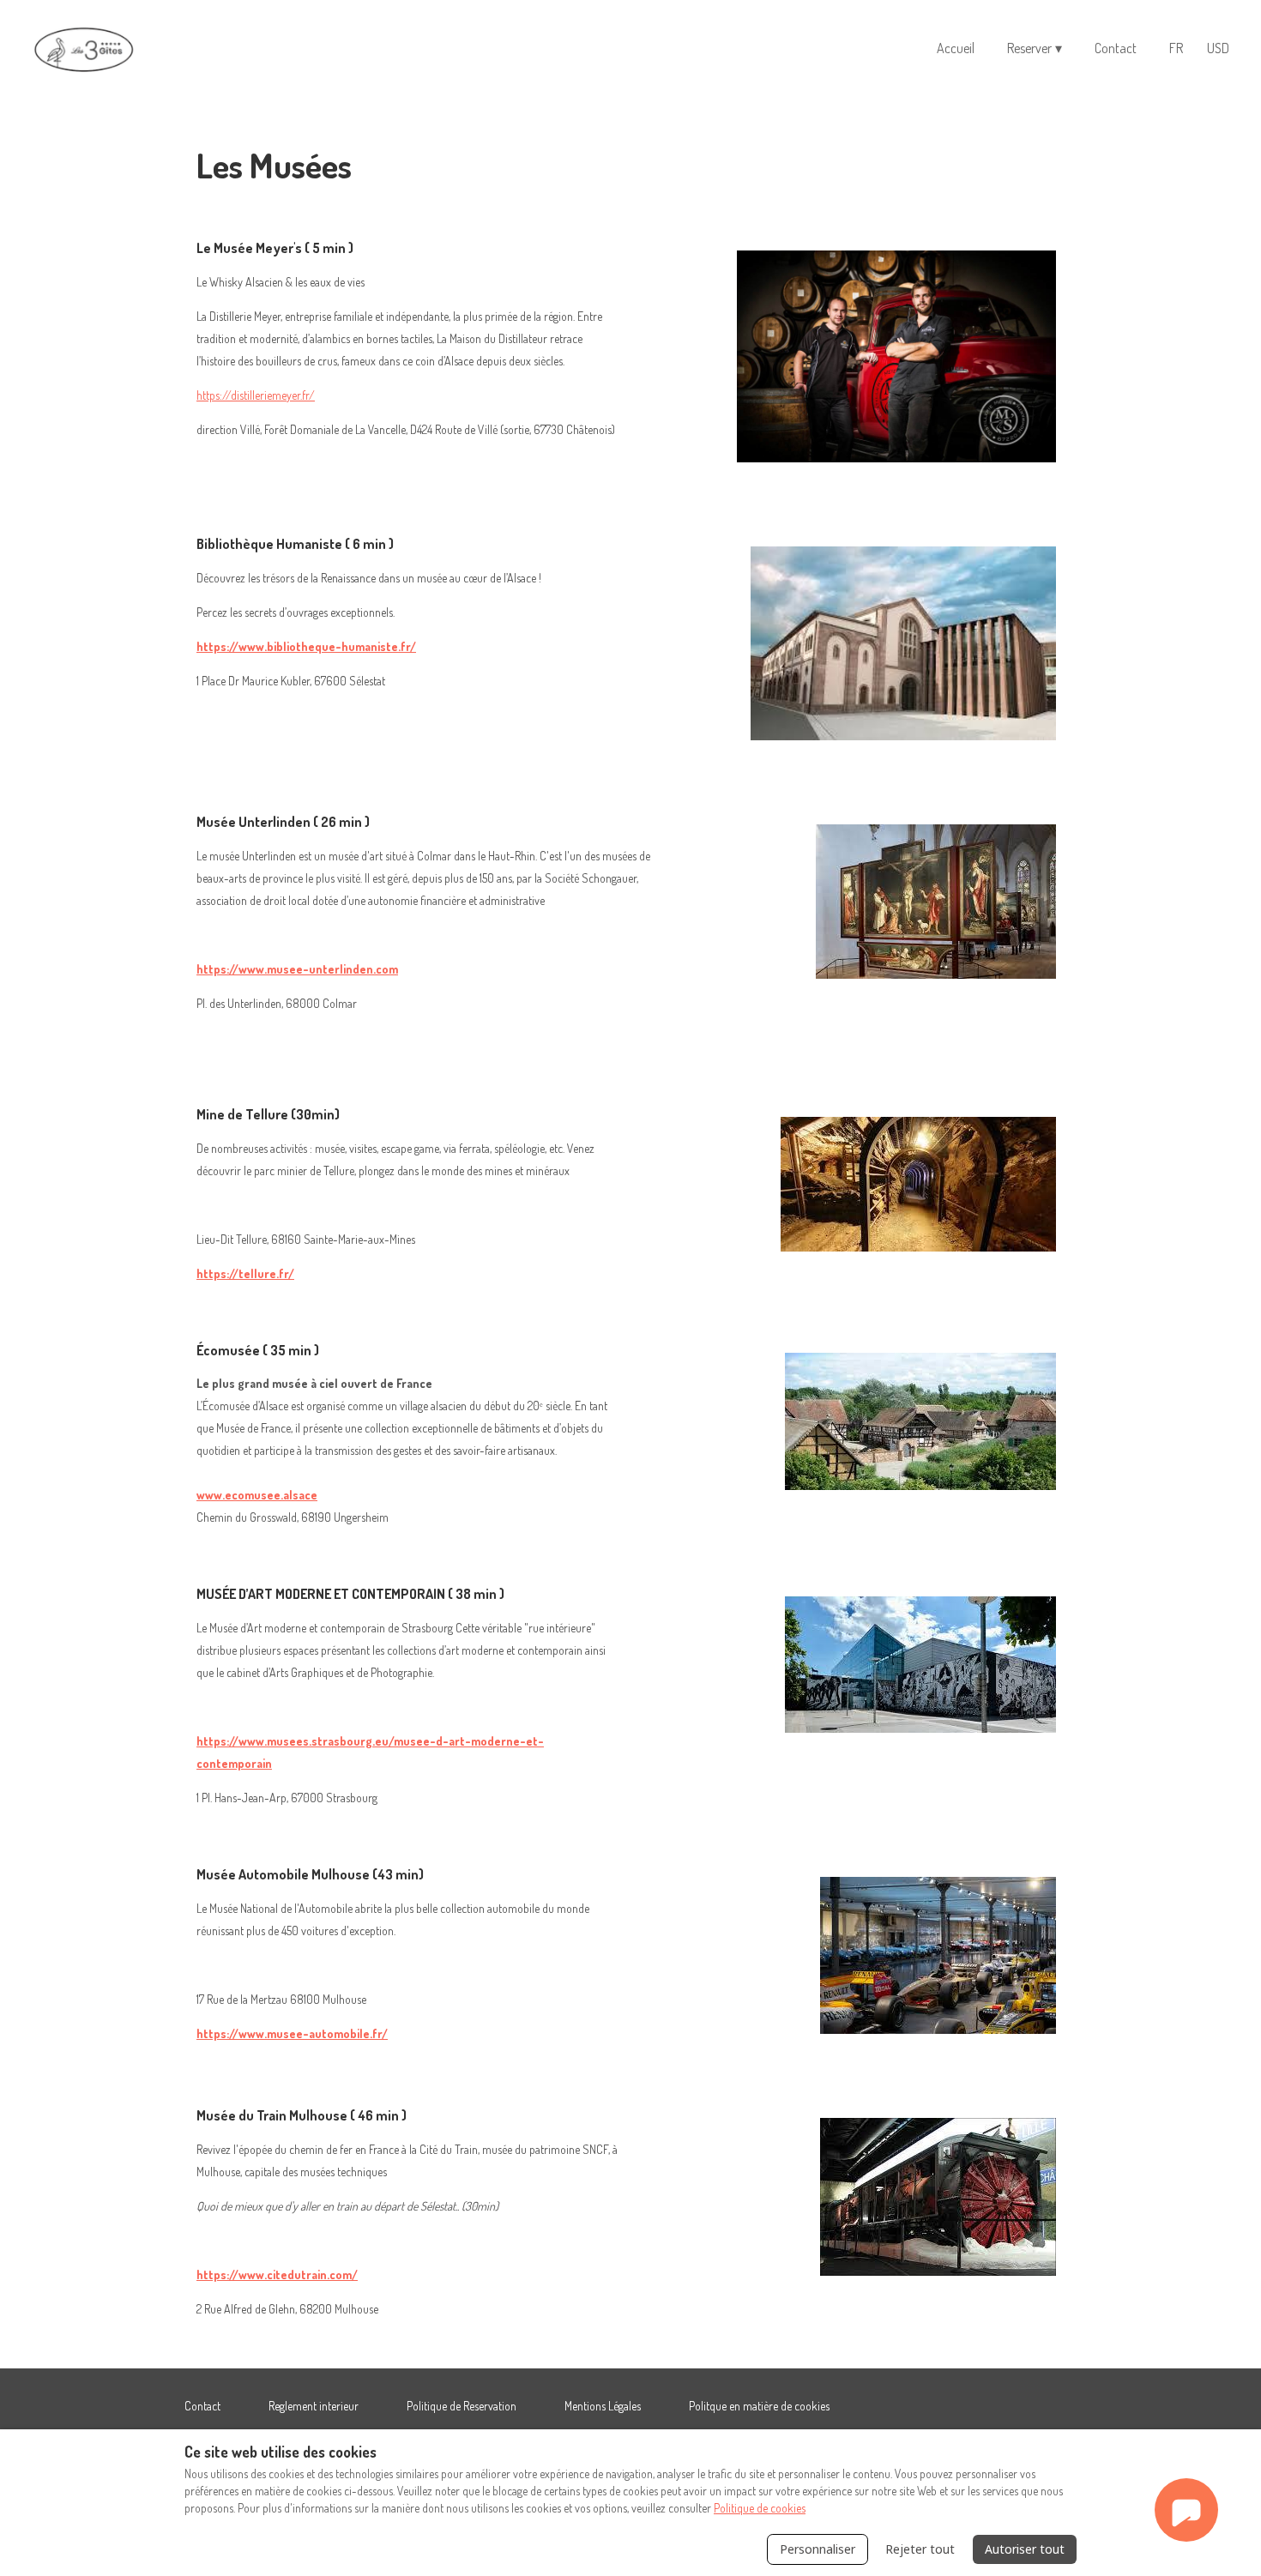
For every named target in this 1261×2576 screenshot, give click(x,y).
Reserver (1035, 48)
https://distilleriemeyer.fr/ (256, 395)
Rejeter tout (920, 2549)
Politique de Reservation (462, 2406)
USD (1218, 48)
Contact (1116, 48)
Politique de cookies (760, 2508)
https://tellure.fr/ (245, 1273)
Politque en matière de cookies (759, 2406)
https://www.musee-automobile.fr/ (292, 2033)
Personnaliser (818, 2549)
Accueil (956, 48)
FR (1176, 48)
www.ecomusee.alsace (257, 1495)
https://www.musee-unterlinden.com (297, 969)
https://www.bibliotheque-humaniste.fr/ (306, 646)
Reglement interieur (314, 2406)
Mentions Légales (603, 2406)
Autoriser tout (1025, 2549)
